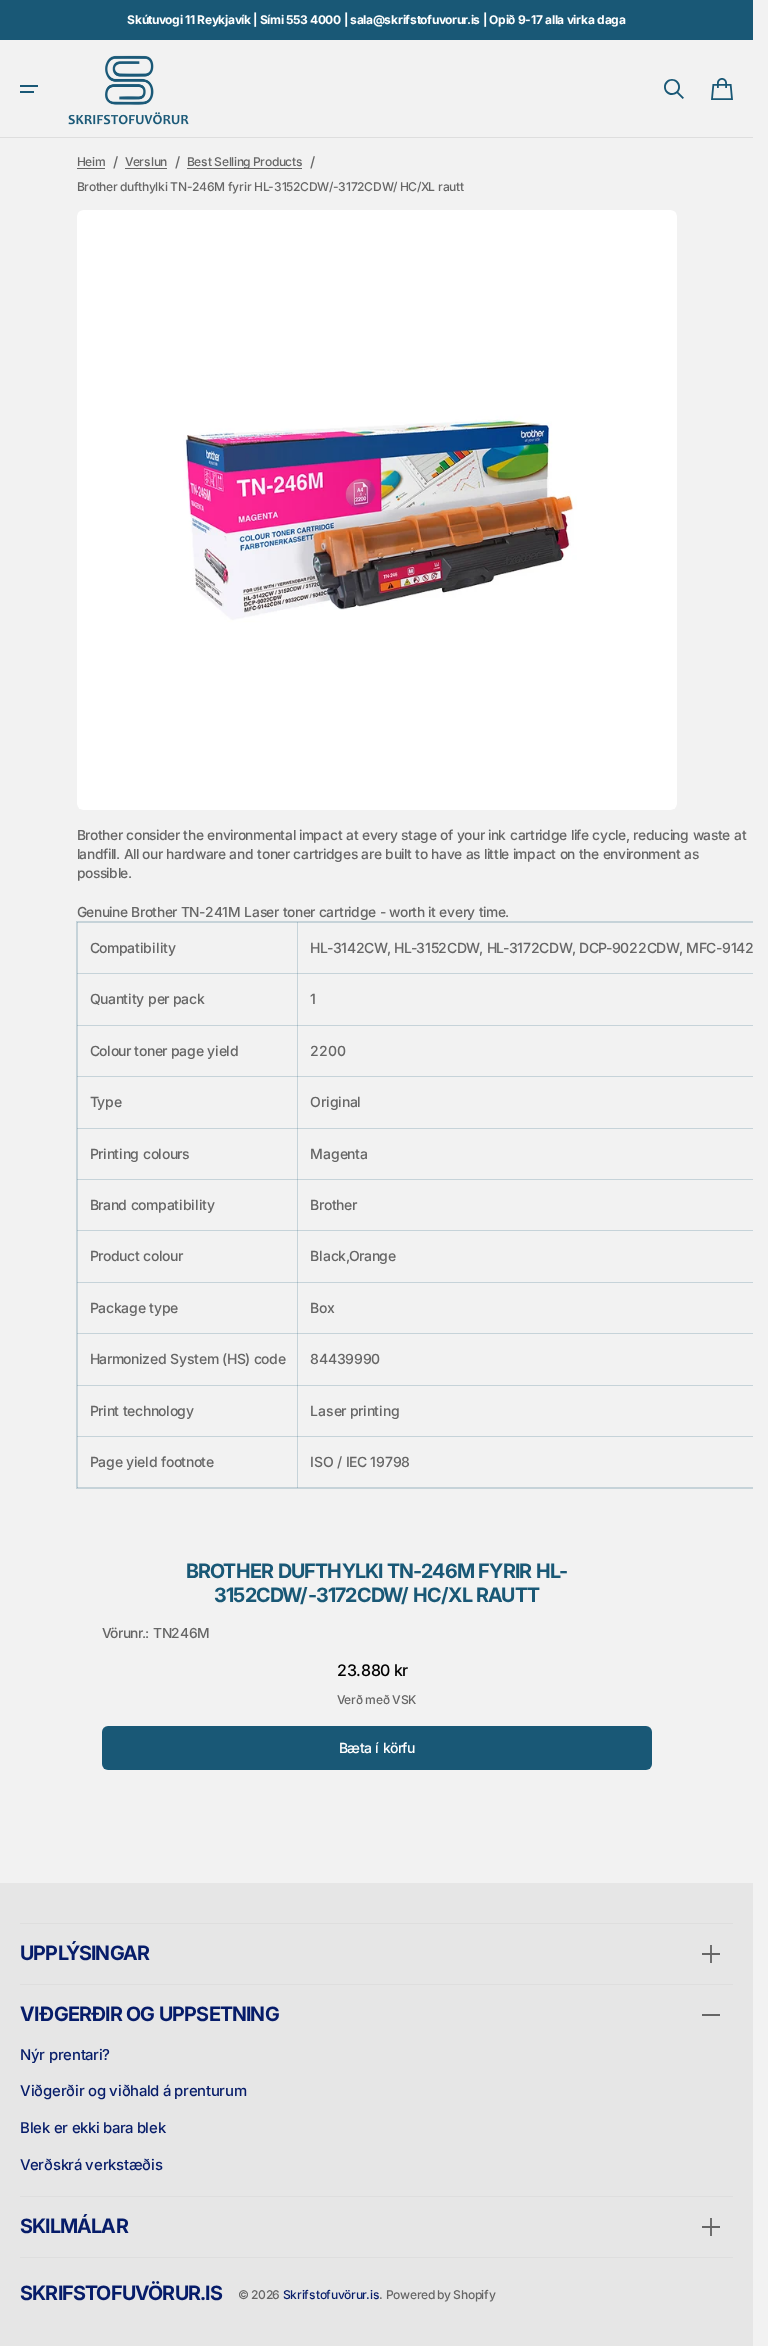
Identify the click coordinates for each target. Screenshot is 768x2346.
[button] (29, 89)
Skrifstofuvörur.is (331, 2294)
